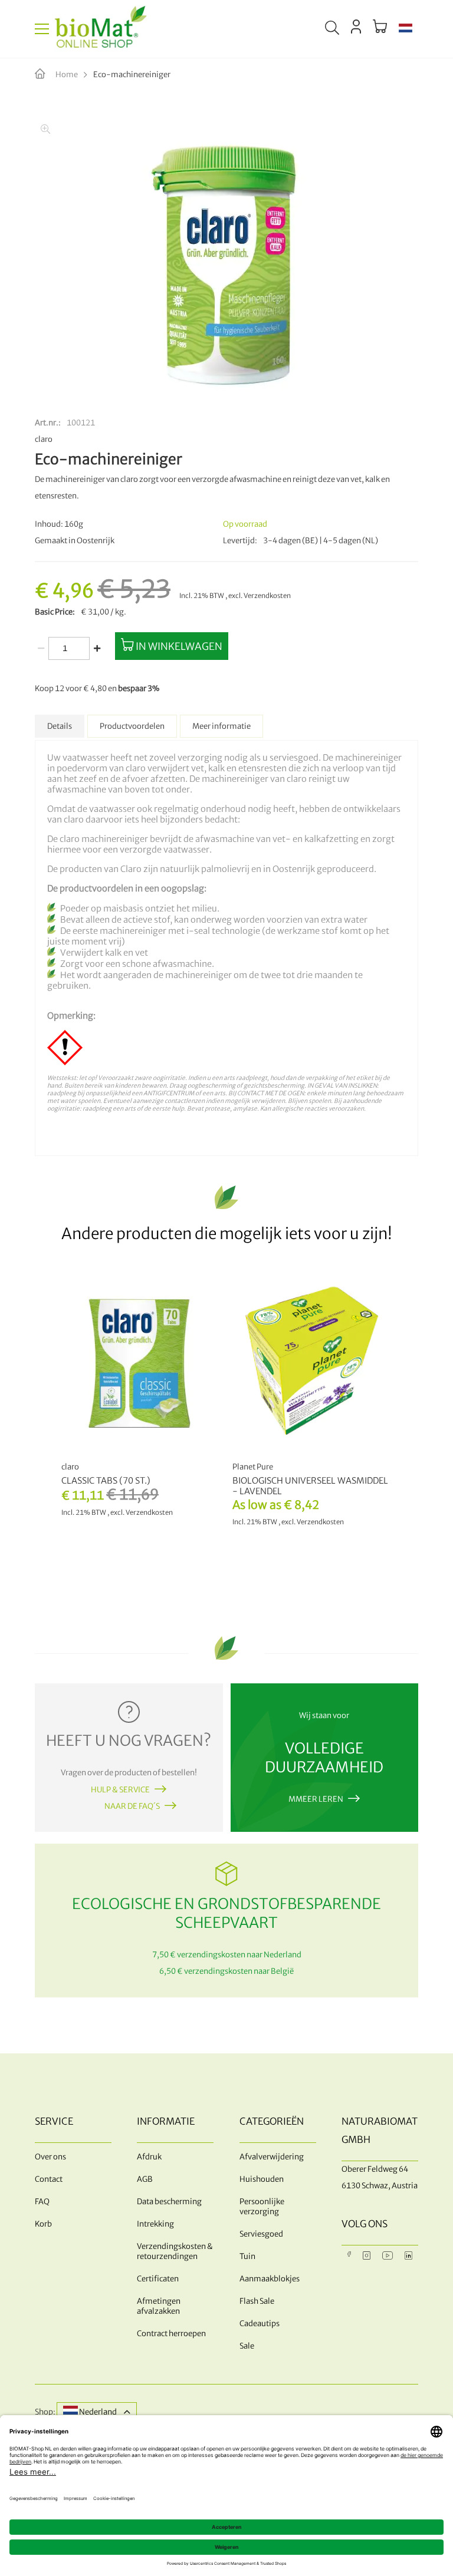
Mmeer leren (316, 1799)
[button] (406, 29)
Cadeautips (260, 2324)
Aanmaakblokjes (270, 2279)
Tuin (247, 2256)
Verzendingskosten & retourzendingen (175, 2251)
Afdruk (149, 2157)
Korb (43, 2224)
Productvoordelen (132, 726)
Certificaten (158, 2279)
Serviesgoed (261, 2234)
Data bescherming (169, 2202)
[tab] (60, 726)
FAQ (42, 2202)
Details (60, 726)
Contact (49, 2179)
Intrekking (155, 2224)
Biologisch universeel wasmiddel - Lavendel (310, 1486)
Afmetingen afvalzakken (159, 2306)
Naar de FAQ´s (132, 1806)
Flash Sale (257, 2301)
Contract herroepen (171, 2334)
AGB (145, 2179)
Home (67, 75)
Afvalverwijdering (272, 2157)
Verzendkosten (267, 596)
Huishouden (262, 2179)
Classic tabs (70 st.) (106, 1481)
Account (356, 27)
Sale (247, 2346)
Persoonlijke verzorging (262, 2207)
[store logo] (101, 29)
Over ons (50, 2157)
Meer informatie (221, 726)
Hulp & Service (120, 1790)
